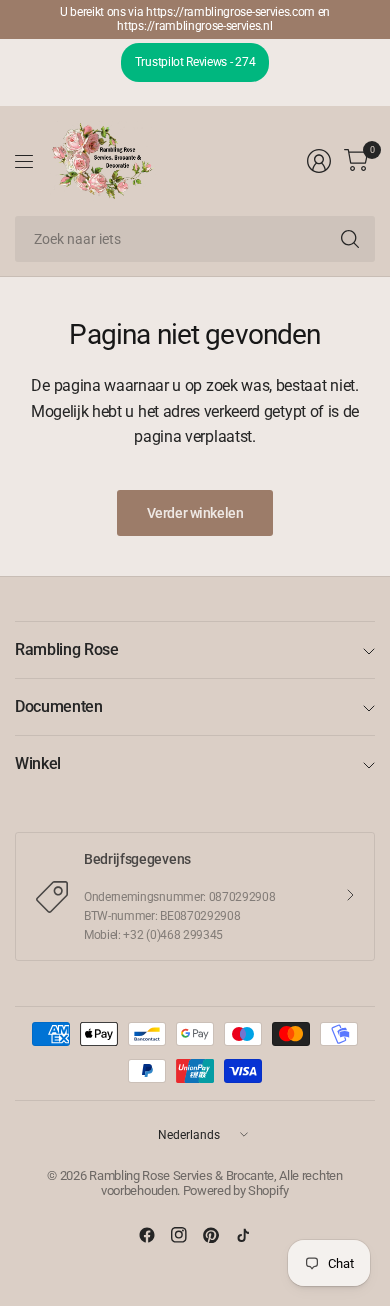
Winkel (38, 763)
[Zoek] (350, 239)
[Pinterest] (211, 1235)
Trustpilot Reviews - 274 (195, 62)
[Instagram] (179, 1235)
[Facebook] (147, 1235)
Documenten (59, 706)
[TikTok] (243, 1235)
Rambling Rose (67, 649)
